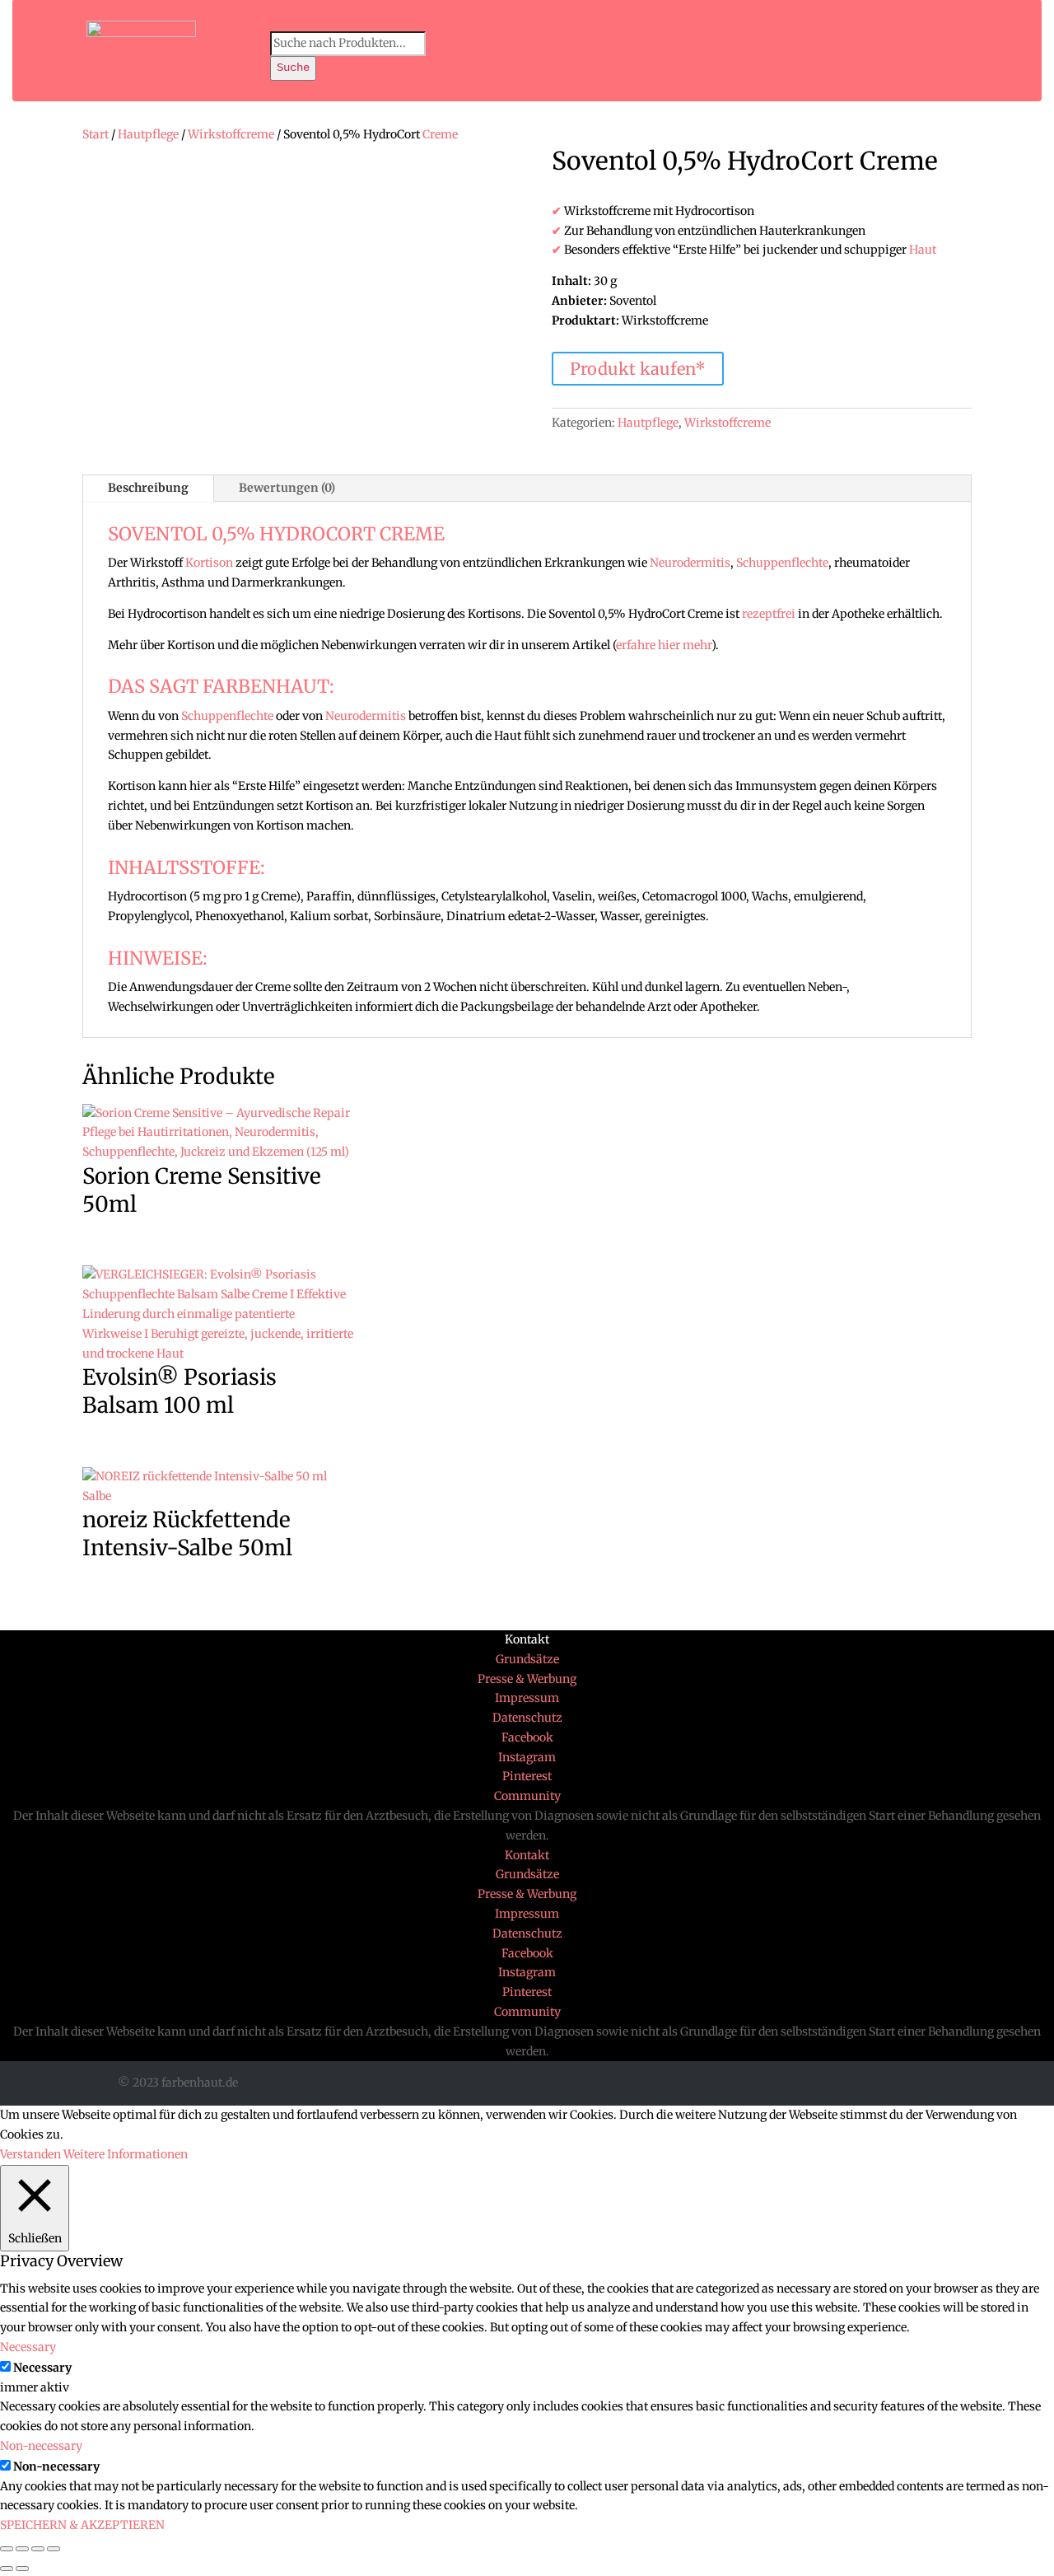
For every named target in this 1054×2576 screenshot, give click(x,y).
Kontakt (527, 1639)
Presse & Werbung (527, 1679)
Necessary (42, 2368)
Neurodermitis (690, 563)
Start (96, 134)
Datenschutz (527, 1718)
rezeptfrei (769, 614)
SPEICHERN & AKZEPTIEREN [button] (82, 2525)
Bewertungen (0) (287, 488)
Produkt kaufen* (638, 369)
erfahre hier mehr (664, 645)
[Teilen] (22, 2549)
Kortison (209, 563)
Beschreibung (148, 488)
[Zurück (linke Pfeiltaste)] (7, 2569)
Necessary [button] (28, 2347)
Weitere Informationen (126, 2154)
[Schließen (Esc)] (7, 2549)
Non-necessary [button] (41, 2446)
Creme (440, 134)
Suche (293, 68)
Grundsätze (527, 1659)
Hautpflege (148, 134)
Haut (923, 250)
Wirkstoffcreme (231, 134)
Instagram (527, 1757)
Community (527, 1796)
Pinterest (527, 1776)
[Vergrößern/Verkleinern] (54, 2549)
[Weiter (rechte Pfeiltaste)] (22, 2569)
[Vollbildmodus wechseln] (38, 2549)
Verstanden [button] (30, 2154)
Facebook (527, 1737)
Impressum (527, 1698)
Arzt (659, 1007)
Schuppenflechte (782, 563)
